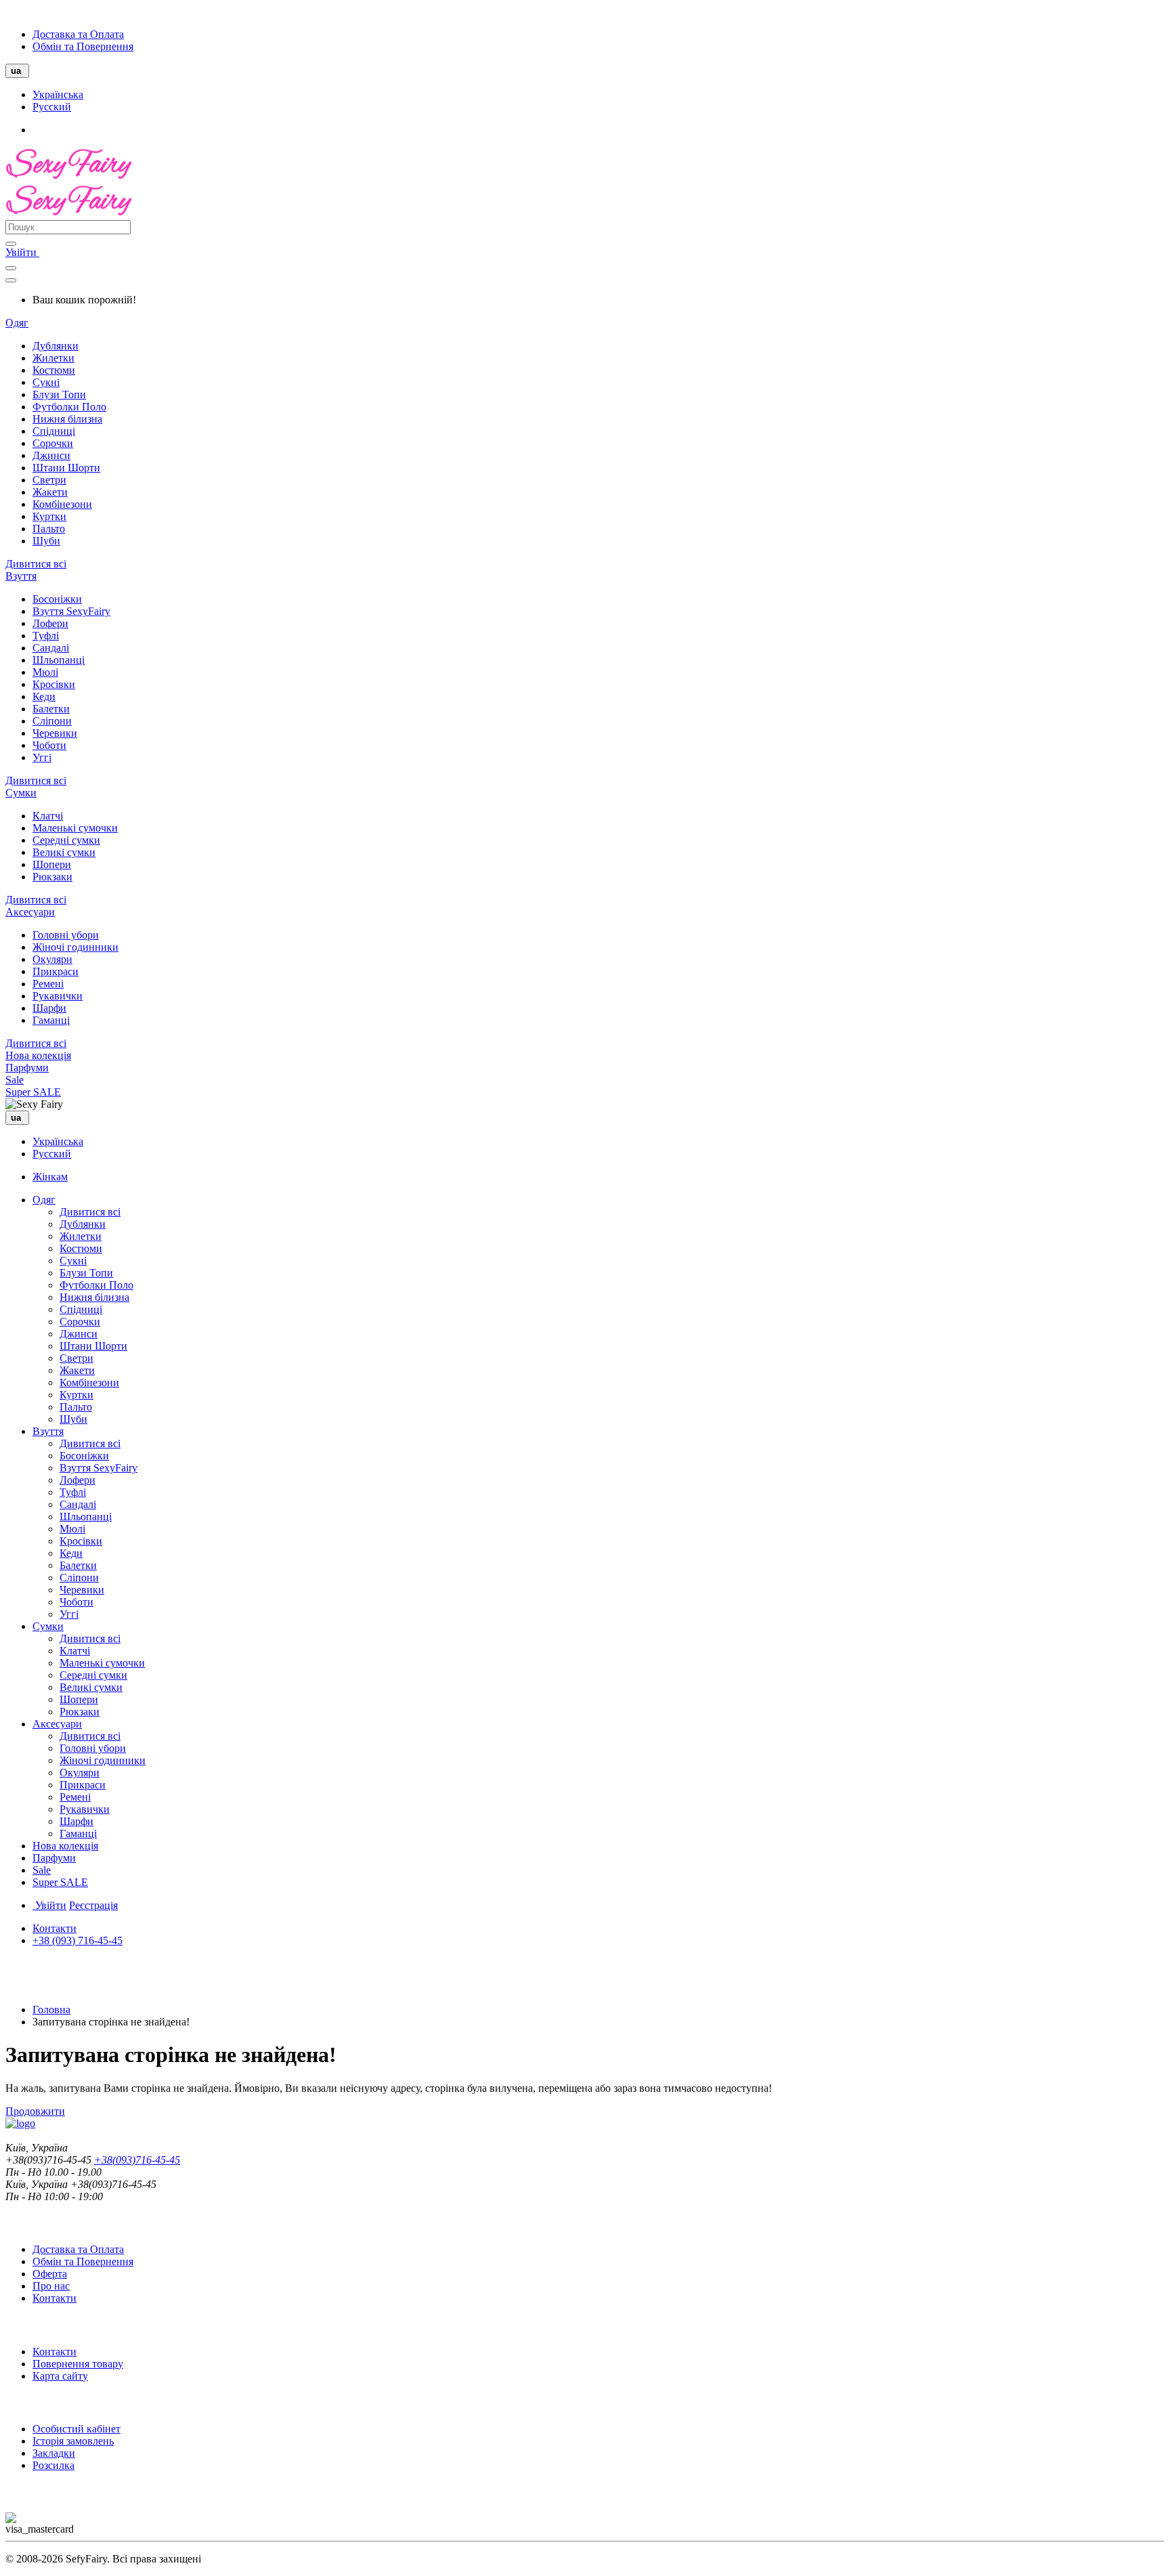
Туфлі (46, 636)
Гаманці (51, 1020)
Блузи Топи (59, 394)
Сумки (21, 793)
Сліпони (52, 721)
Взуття (21, 576)
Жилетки (53, 358)
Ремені (48, 984)
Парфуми (27, 1068)
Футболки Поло (69, 407)
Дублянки (56, 346)
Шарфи (49, 1008)
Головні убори (66, 935)
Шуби (46, 541)
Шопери (52, 864)
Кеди (44, 696)
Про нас (51, 2286)
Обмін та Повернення (83, 46)
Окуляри (52, 959)
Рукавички (58, 996)
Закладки (54, 2453)
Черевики (55, 733)
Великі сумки (64, 852)
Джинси (51, 455)
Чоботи (49, 745)
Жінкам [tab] (50, 1177)
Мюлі (45, 672)
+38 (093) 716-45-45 (78, 1940)
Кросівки (54, 684)
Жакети (50, 492)
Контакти (55, 1928)
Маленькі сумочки (75, 828)
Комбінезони (62, 504)
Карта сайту (60, 2376)
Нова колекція (38, 1055)
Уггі (42, 757)
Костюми (54, 370)
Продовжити (35, 2111)
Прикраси (56, 971)
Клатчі (48, 816)
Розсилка (53, 2465)
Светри (49, 480)
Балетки (51, 709)
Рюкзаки (52, 877)
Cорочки (53, 443)
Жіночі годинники (75, 947)
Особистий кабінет (77, 2429)
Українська (58, 94)
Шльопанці (59, 660)
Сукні (46, 382)
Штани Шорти (66, 468)
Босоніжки (57, 599)
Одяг (17, 323)
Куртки (49, 516)
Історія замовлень (73, 2441)
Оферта (50, 2274)
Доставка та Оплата (78, 34)
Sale (15, 1080)
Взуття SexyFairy (71, 611)
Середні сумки (66, 840)
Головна (51, 2010)
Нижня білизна (67, 419)
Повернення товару (78, 2364)
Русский (52, 107)
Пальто (49, 529)
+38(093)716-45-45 (137, 2160)
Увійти (22, 252)
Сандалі (51, 648)
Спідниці (54, 431)
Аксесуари (30, 912)
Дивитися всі (36, 564)
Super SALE (33, 1092)
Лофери (50, 623)
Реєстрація (93, 1905)
